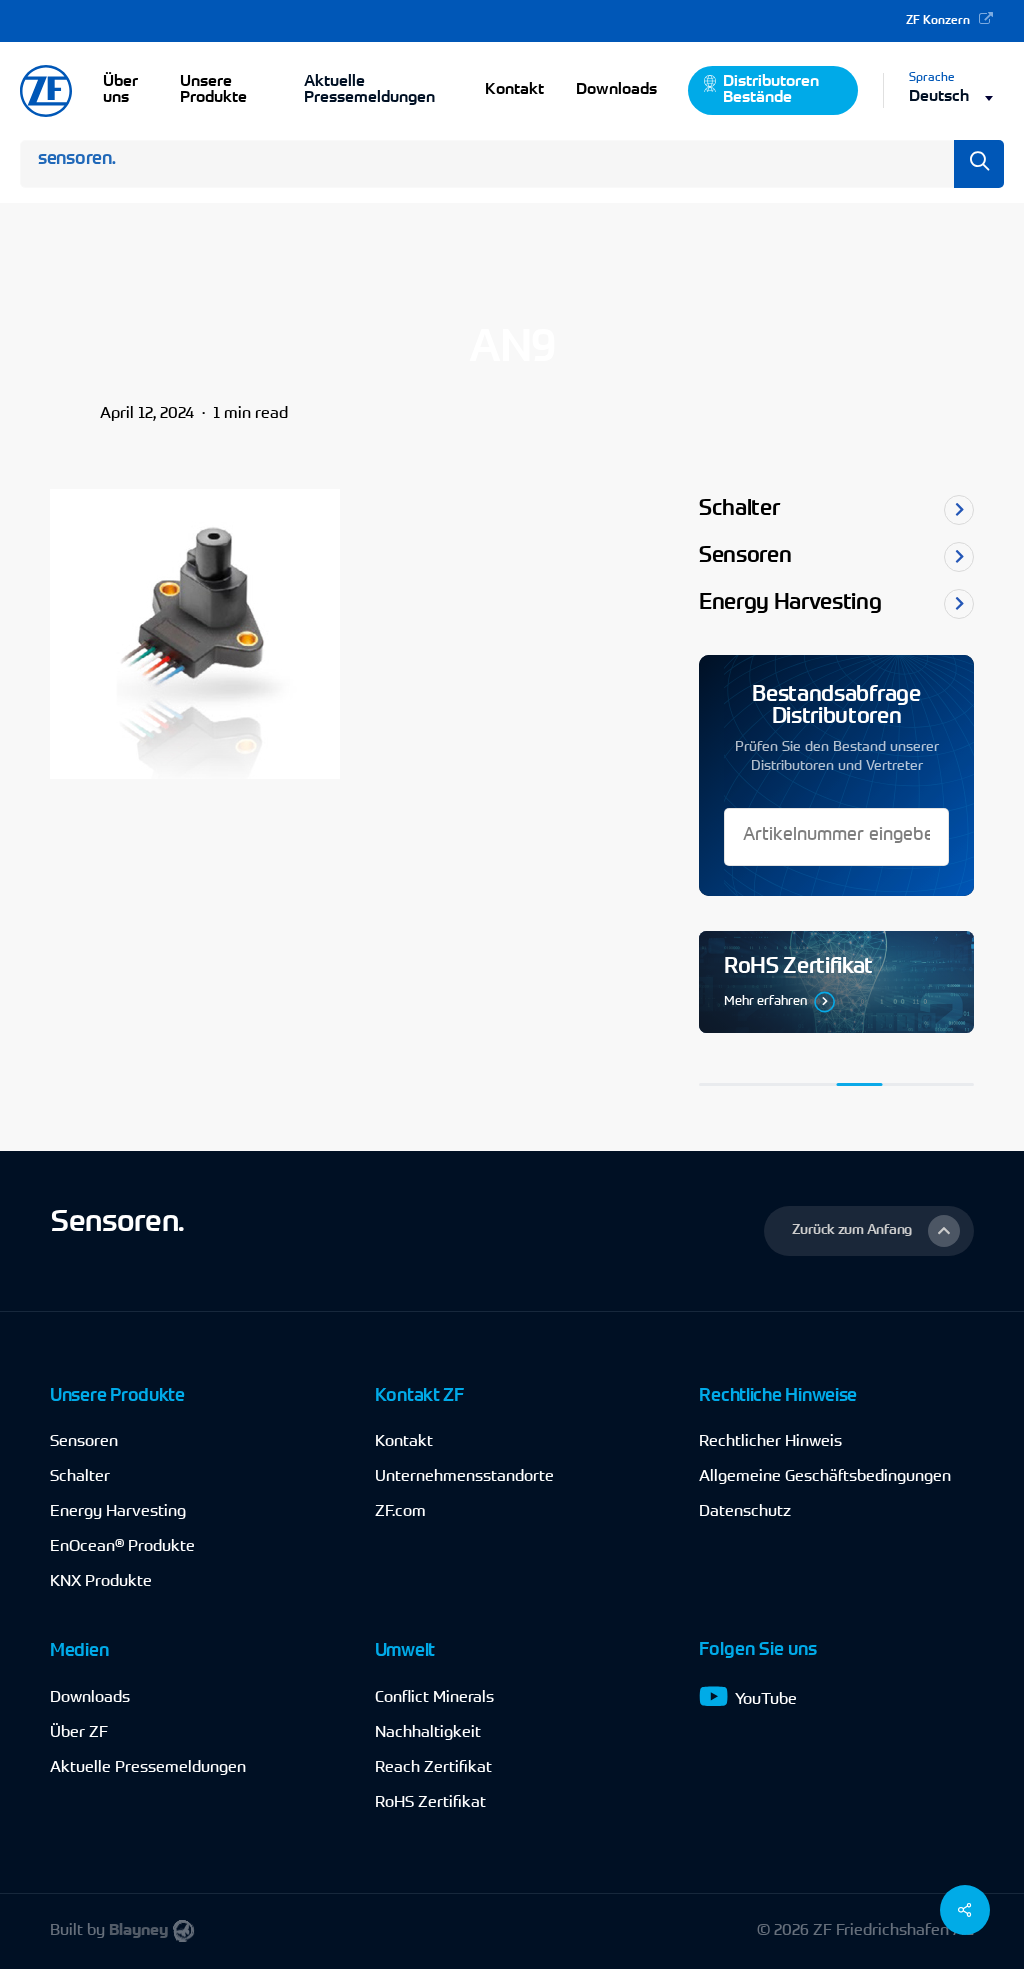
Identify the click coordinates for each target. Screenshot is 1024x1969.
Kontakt (404, 1442)
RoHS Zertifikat (430, 1803)
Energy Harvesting (118, 1512)
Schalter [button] (739, 510)
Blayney (138, 1931)
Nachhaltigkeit (428, 1733)
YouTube (766, 1700)
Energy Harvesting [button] (790, 604)
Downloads (90, 1698)
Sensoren (84, 1442)
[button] (869, 1231)
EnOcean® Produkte (122, 1547)
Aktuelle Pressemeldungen (369, 90)
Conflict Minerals (434, 1698)
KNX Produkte (101, 1582)
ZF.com (400, 1512)
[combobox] (956, 97)
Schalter (80, 1477)
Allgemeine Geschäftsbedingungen (825, 1477)
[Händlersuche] (836, 982)
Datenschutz (745, 1512)
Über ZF (79, 1733)
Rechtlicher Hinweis (770, 1442)
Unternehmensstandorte (464, 1477)
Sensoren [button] (745, 557)
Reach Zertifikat (433, 1768)
